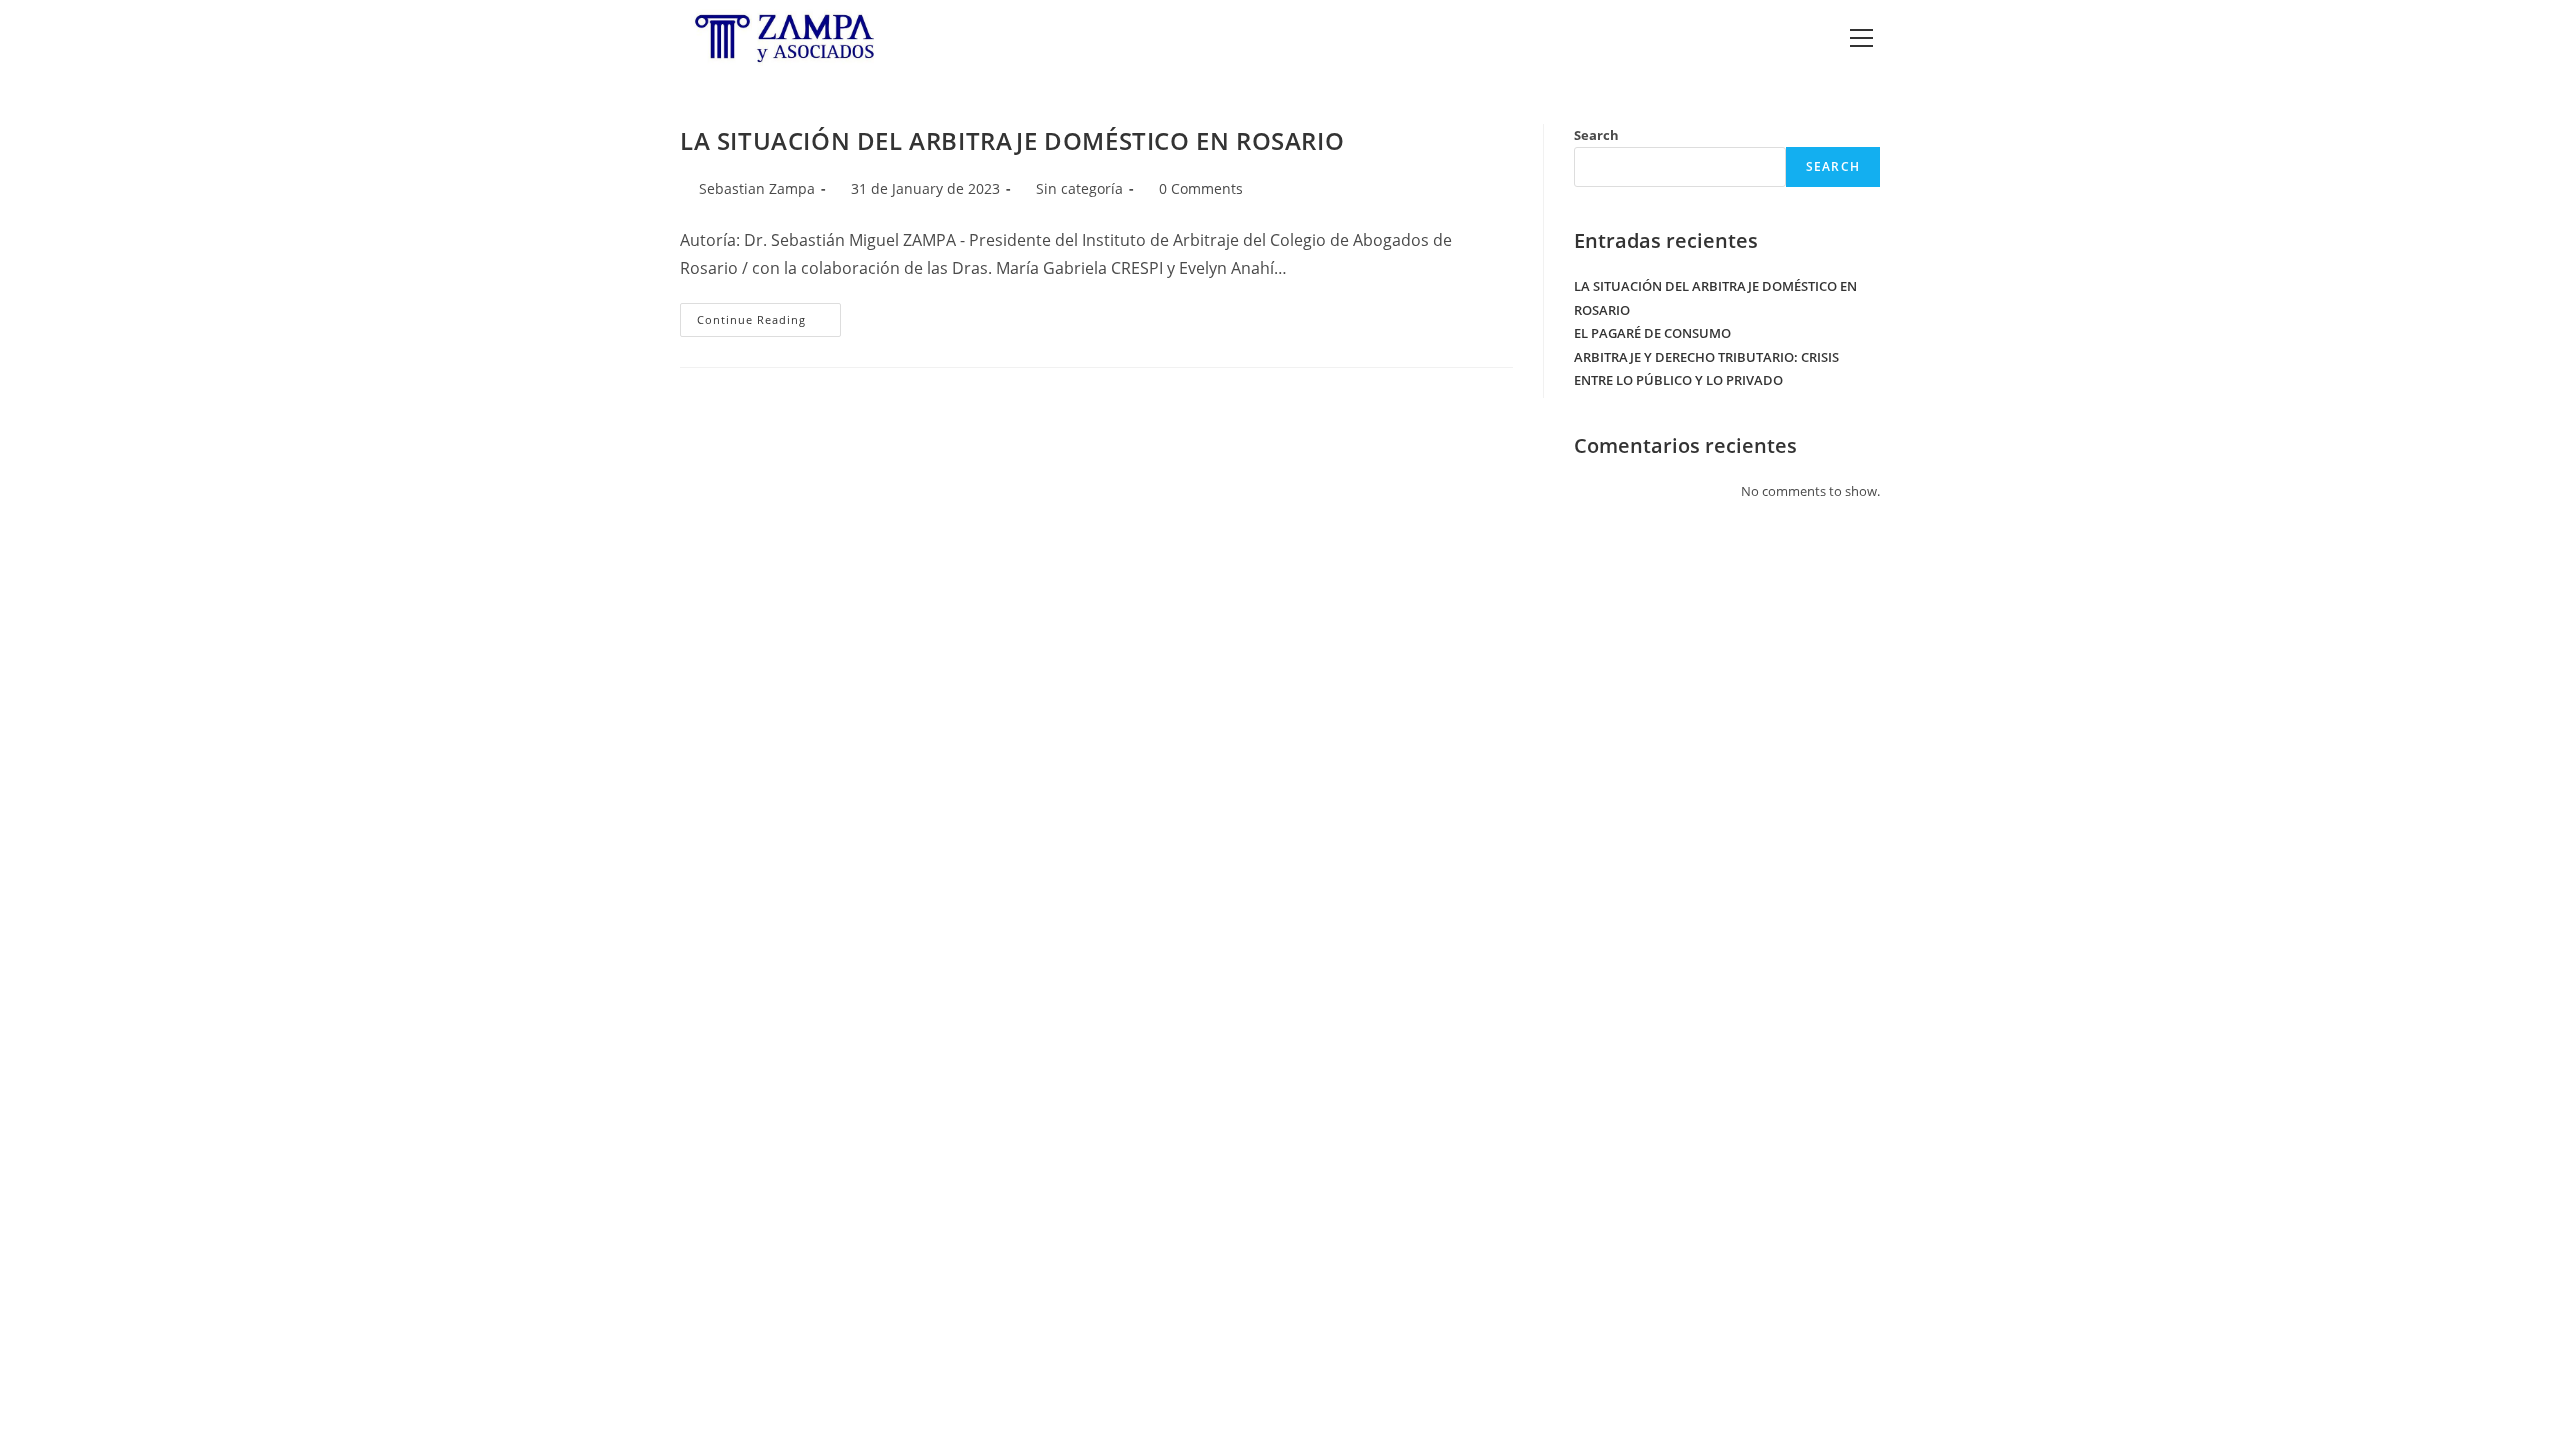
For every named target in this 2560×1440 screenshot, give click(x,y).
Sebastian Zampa (757, 188)
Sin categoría (1079, 188)
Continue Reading (769, 323)
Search (1596, 135)
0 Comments (1201, 188)
